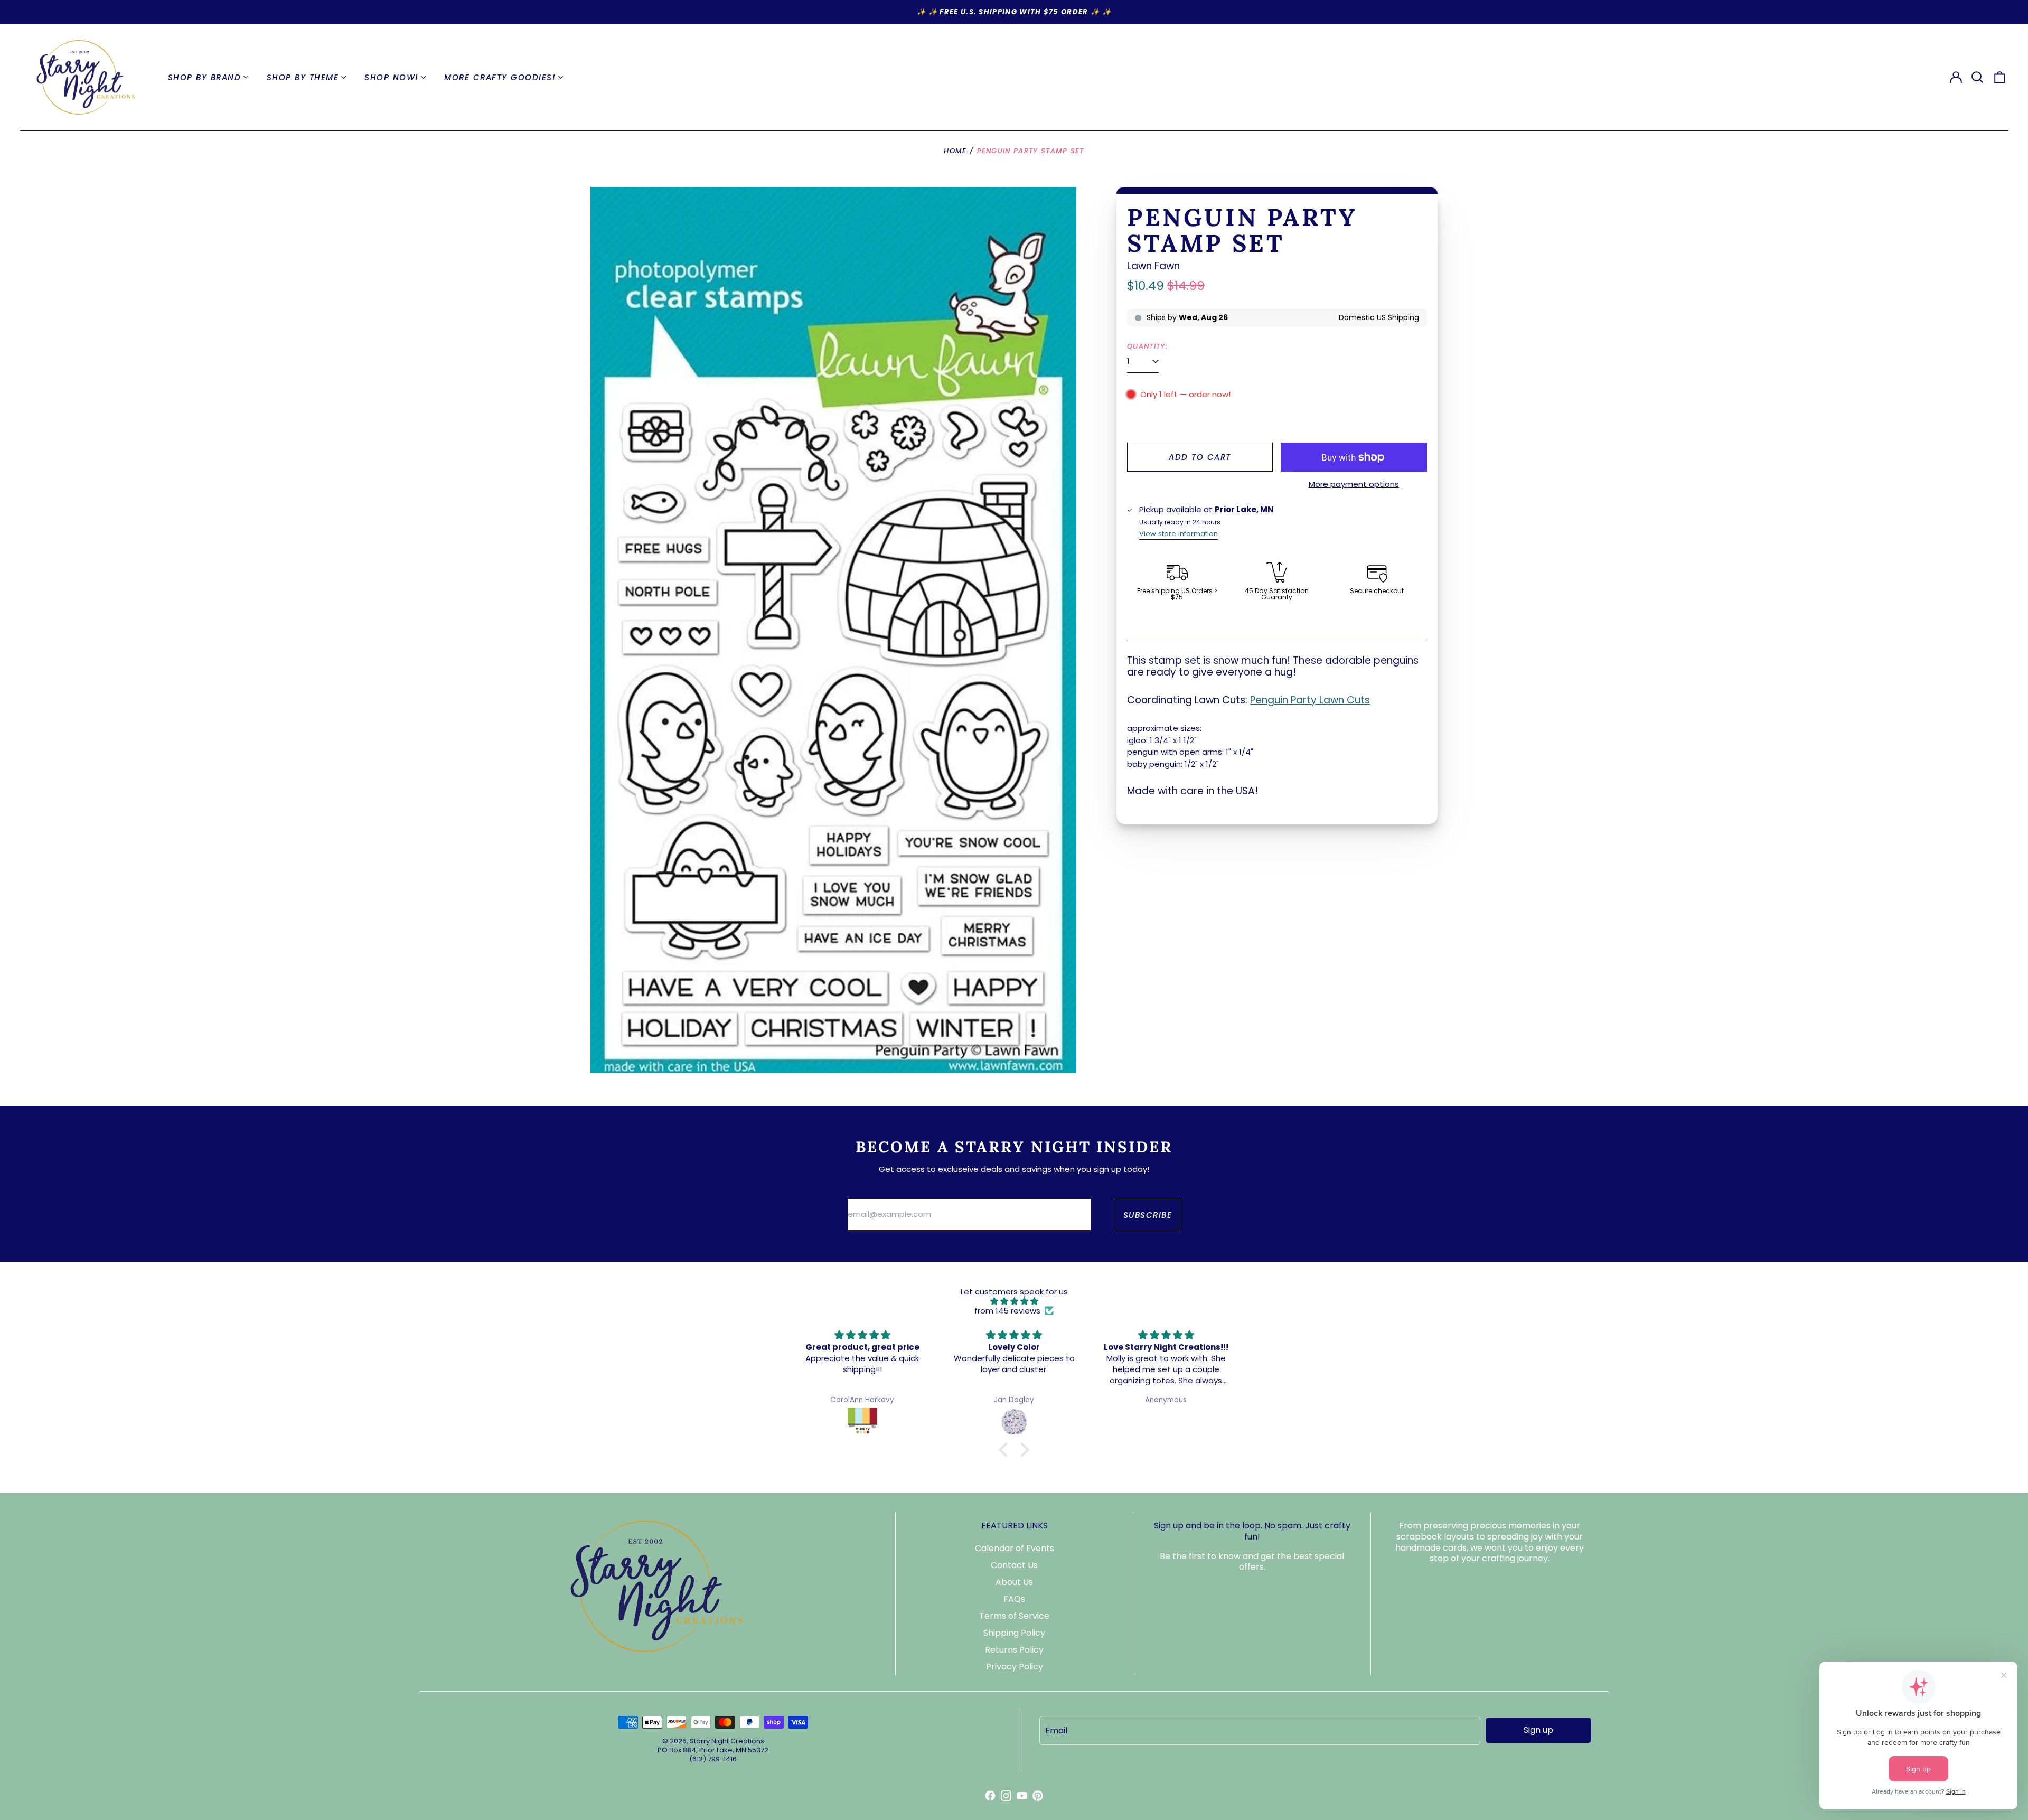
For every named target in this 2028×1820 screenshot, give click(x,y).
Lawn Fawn (1153, 266)
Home (955, 151)
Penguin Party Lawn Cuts (1310, 700)
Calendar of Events (1015, 1548)
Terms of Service (1014, 1616)
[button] (1978, 78)
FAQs (1014, 1599)
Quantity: (1147, 346)
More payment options (1354, 484)
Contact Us (1014, 1565)
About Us (1014, 1582)
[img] (1014, 1301)
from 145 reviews (1007, 1311)
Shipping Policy (1014, 1633)
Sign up (1538, 1730)
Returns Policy (1014, 1650)
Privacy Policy (1015, 1667)
